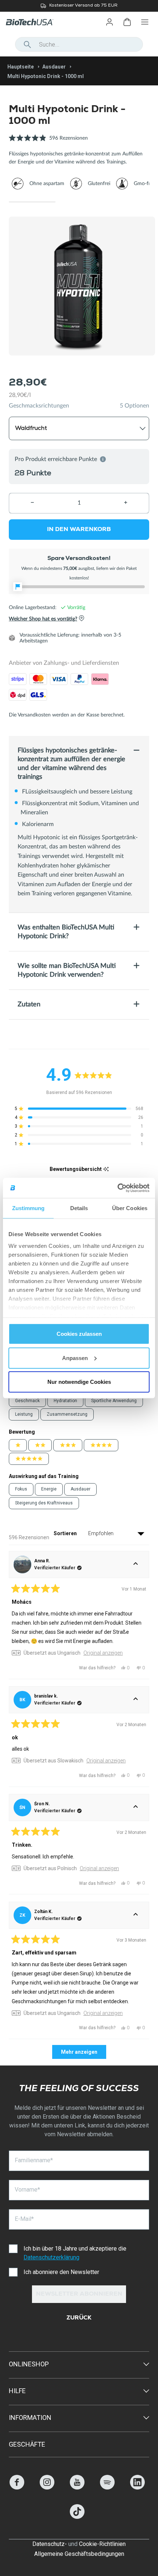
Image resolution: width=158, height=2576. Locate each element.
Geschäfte (27, 2444)
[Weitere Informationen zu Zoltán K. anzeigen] (136, 1915)
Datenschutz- (50, 2544)
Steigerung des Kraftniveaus (44, 1503)
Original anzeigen (103, 1653)
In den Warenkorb (79, 530)
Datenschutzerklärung (51, 2257)
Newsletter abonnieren (79, 2295)
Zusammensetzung (67, 1414)
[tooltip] (106, 1169)
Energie (49, 1489)
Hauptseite (21, 67)
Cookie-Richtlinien (102, 2544)
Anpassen (75, 1358)
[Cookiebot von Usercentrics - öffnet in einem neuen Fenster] (117, 1188)
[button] (48, 142)
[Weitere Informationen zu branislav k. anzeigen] (136, 1700)
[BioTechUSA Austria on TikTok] (77, 2517)
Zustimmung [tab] (28, 1208)
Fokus (21, 1489)
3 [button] (126, 202)
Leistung (24, 1414)
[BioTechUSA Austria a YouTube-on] (77, 2487)
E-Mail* (24, 2219)
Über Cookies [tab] (130, 1208)
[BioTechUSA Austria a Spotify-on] (107, 2487)
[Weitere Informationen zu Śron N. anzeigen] (136, 1807)
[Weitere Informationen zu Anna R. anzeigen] (136, 1565)
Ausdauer (54, 67)
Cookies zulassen (79, 1334)
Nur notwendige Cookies (79, 1382)
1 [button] (32, 202)
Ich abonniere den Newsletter (61, 2272)
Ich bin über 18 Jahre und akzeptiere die (75, 2253)
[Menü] (145, 22)
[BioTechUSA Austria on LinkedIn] (137, 2487)
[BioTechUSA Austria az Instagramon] (47, 2487)
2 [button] (79, 202)
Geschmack (27, 1401)
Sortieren (66, 1533)
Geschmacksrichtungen (39, 406)
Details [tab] (79, 1208)
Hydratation (65, 1401)
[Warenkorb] (127, 22)
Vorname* (27, 2190)
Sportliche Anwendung (114, 1401)
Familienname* (34, 2160)
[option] (79, 6)
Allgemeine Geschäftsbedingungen (79, 2554)
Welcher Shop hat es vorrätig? (43, 619)
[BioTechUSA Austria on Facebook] (17, 2487)
